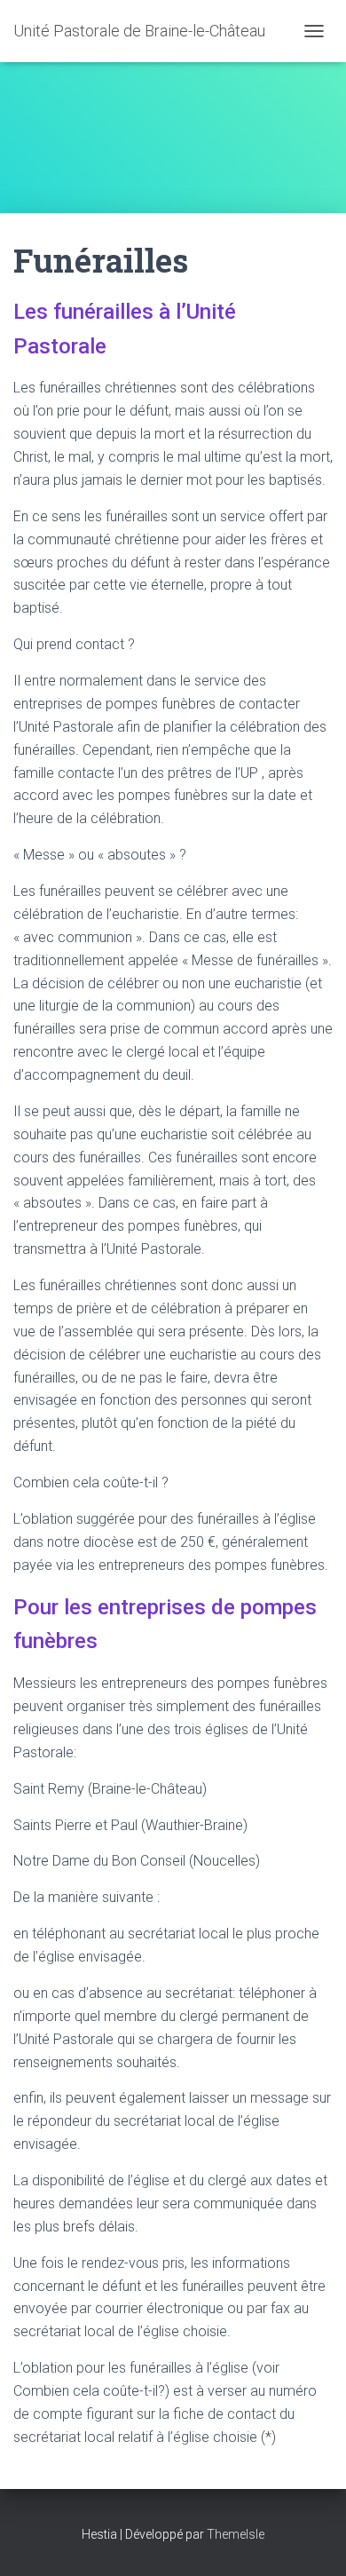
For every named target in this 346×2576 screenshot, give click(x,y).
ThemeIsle (236, 2534)
